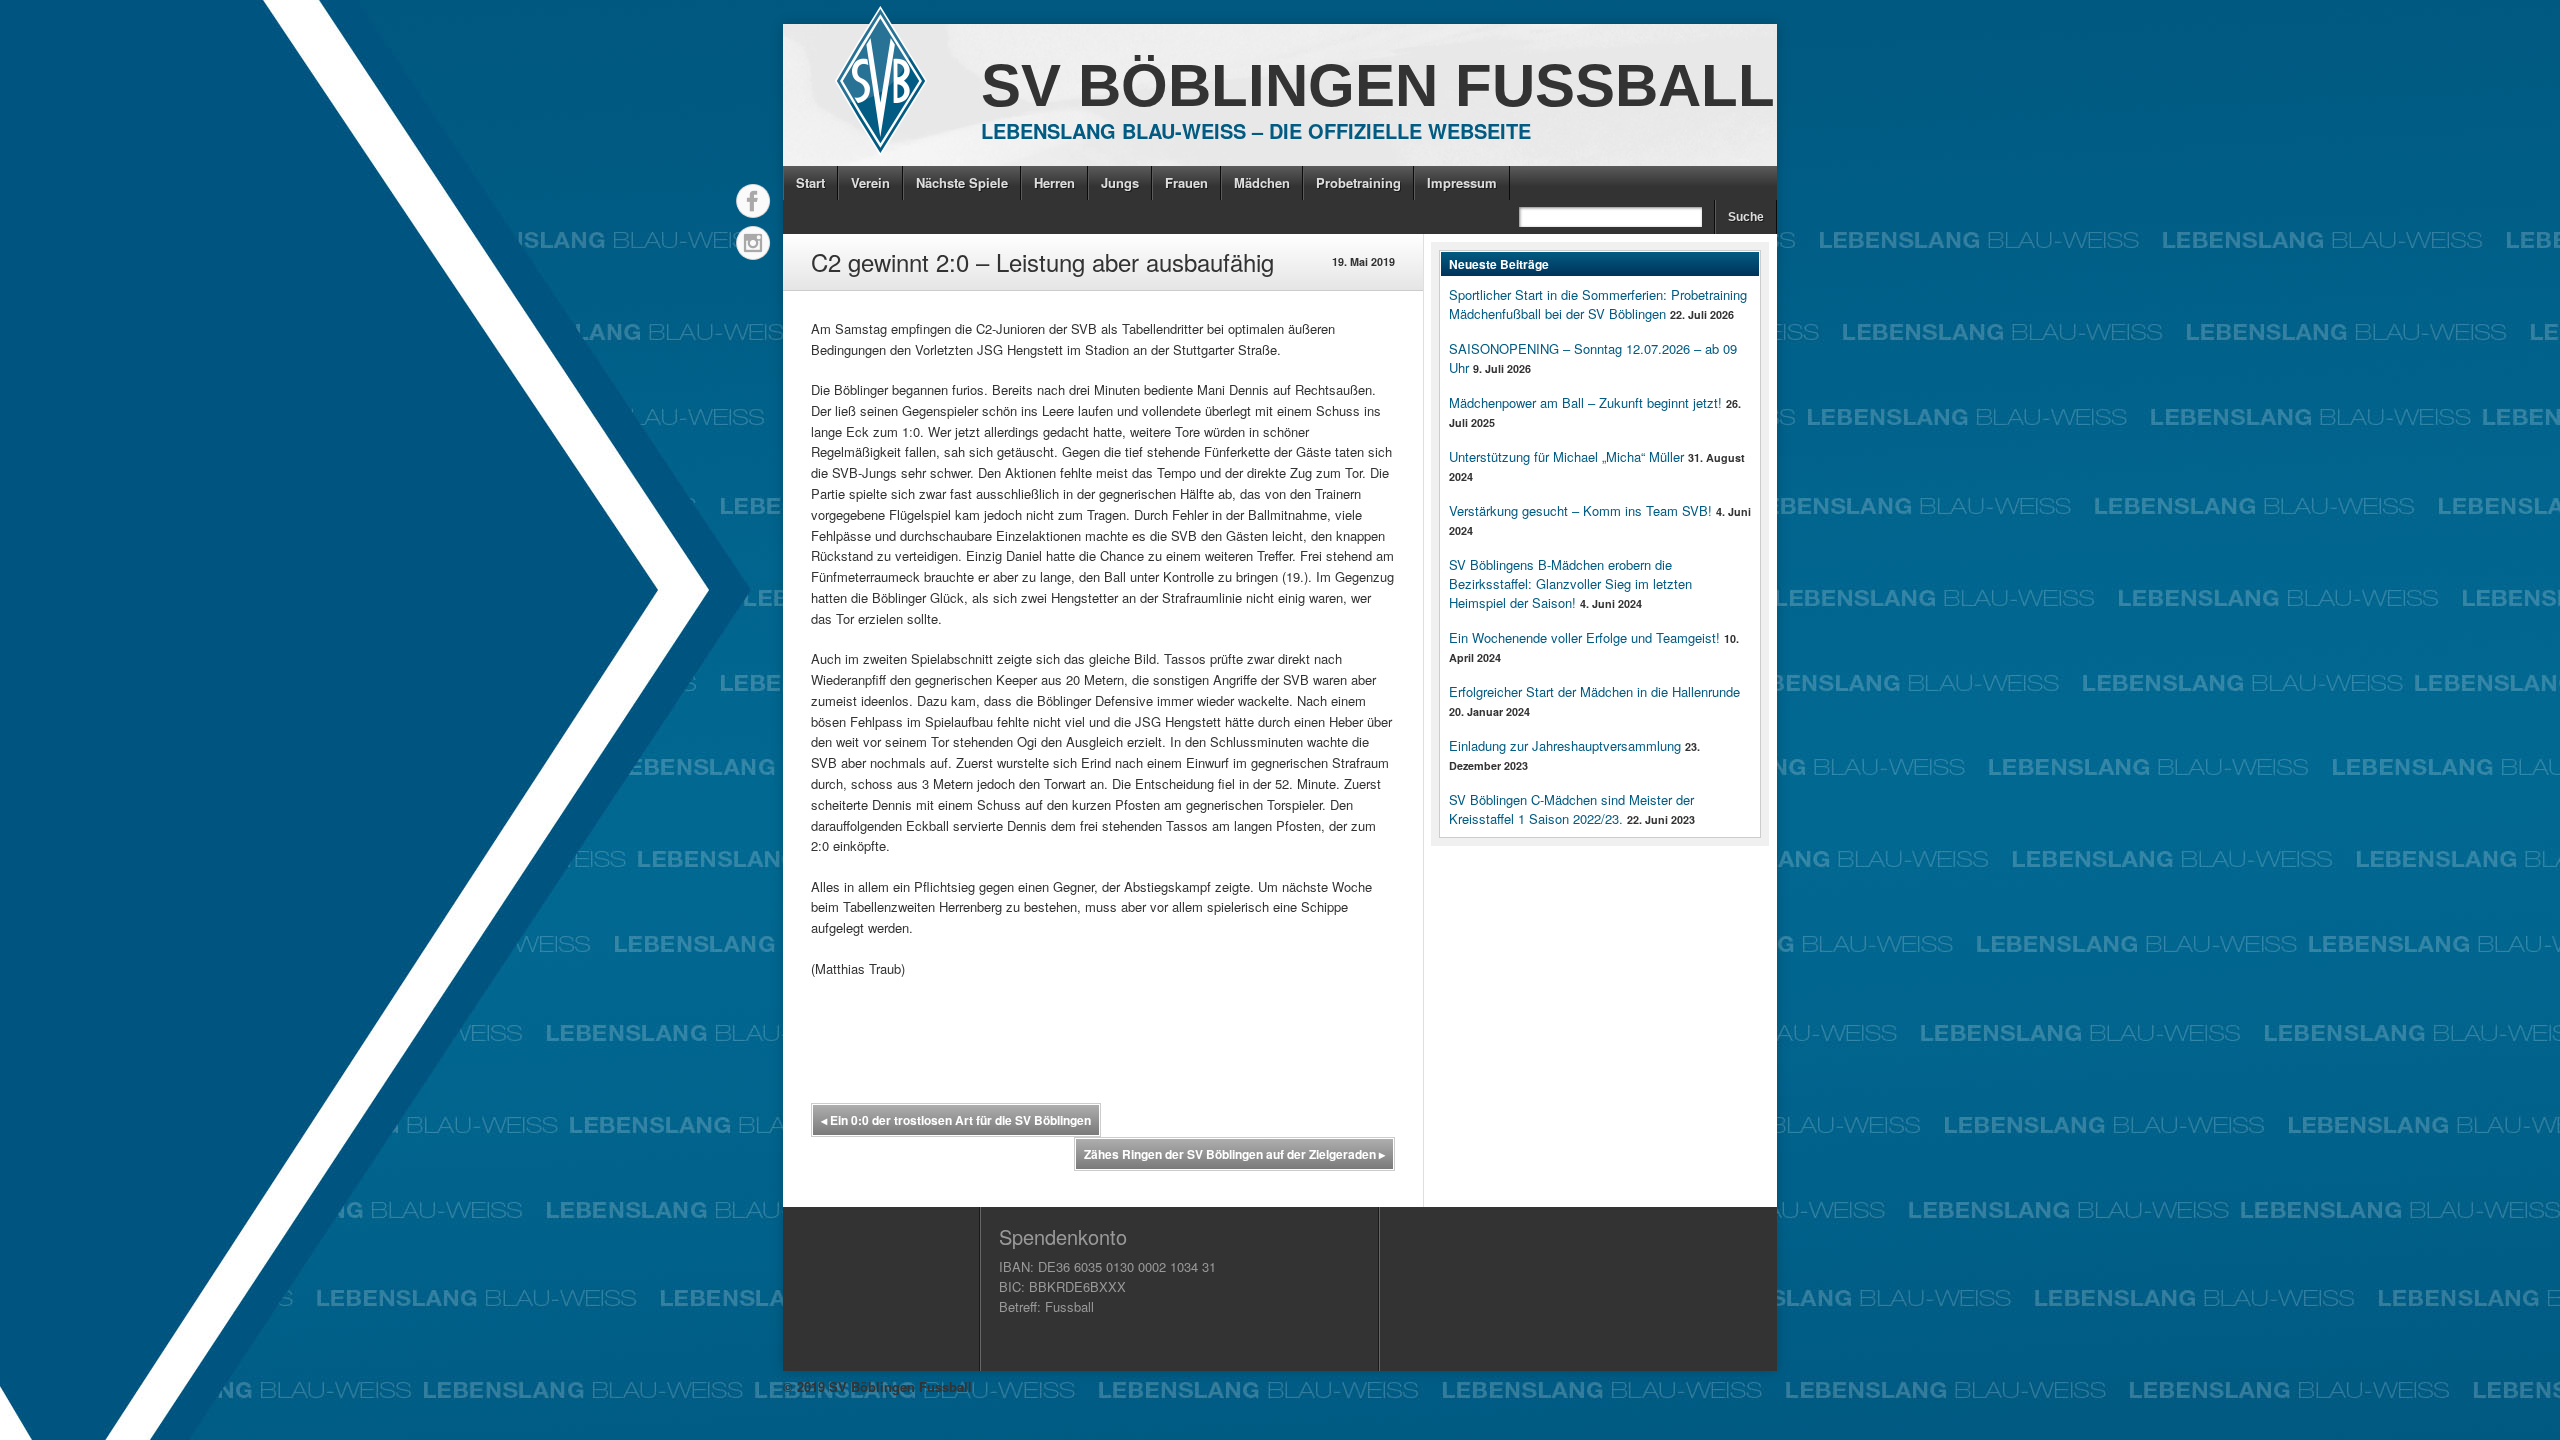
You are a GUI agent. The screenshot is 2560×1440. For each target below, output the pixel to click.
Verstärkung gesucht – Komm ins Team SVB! (1580, 510)
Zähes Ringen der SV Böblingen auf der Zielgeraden (1234, 1154)
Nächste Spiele (962, 182)
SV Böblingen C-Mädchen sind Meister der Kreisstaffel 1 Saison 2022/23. (1571, 809)
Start (810, 182)
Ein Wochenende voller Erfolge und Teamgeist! (1584, 637)
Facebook (753, 201)
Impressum (1462, 182)
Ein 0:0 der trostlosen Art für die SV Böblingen (956, 1120)
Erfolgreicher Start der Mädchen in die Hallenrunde (1594, 691)
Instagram (753, 243)
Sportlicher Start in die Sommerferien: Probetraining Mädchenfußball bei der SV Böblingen (1598, 304)
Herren (1054, 182)
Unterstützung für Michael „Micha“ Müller (1566, 456)
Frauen (1186, 182)
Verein (870, 182)
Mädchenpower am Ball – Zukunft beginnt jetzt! (1585, 402)
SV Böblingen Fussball (1378, 85)
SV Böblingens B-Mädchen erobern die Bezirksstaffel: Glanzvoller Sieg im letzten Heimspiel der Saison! (1570, 583)
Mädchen (1262, 182)
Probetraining (1358, 182)
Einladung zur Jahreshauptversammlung (1565, 745)
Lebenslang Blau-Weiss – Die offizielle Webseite (1256, 130)
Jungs (1120, 182)
